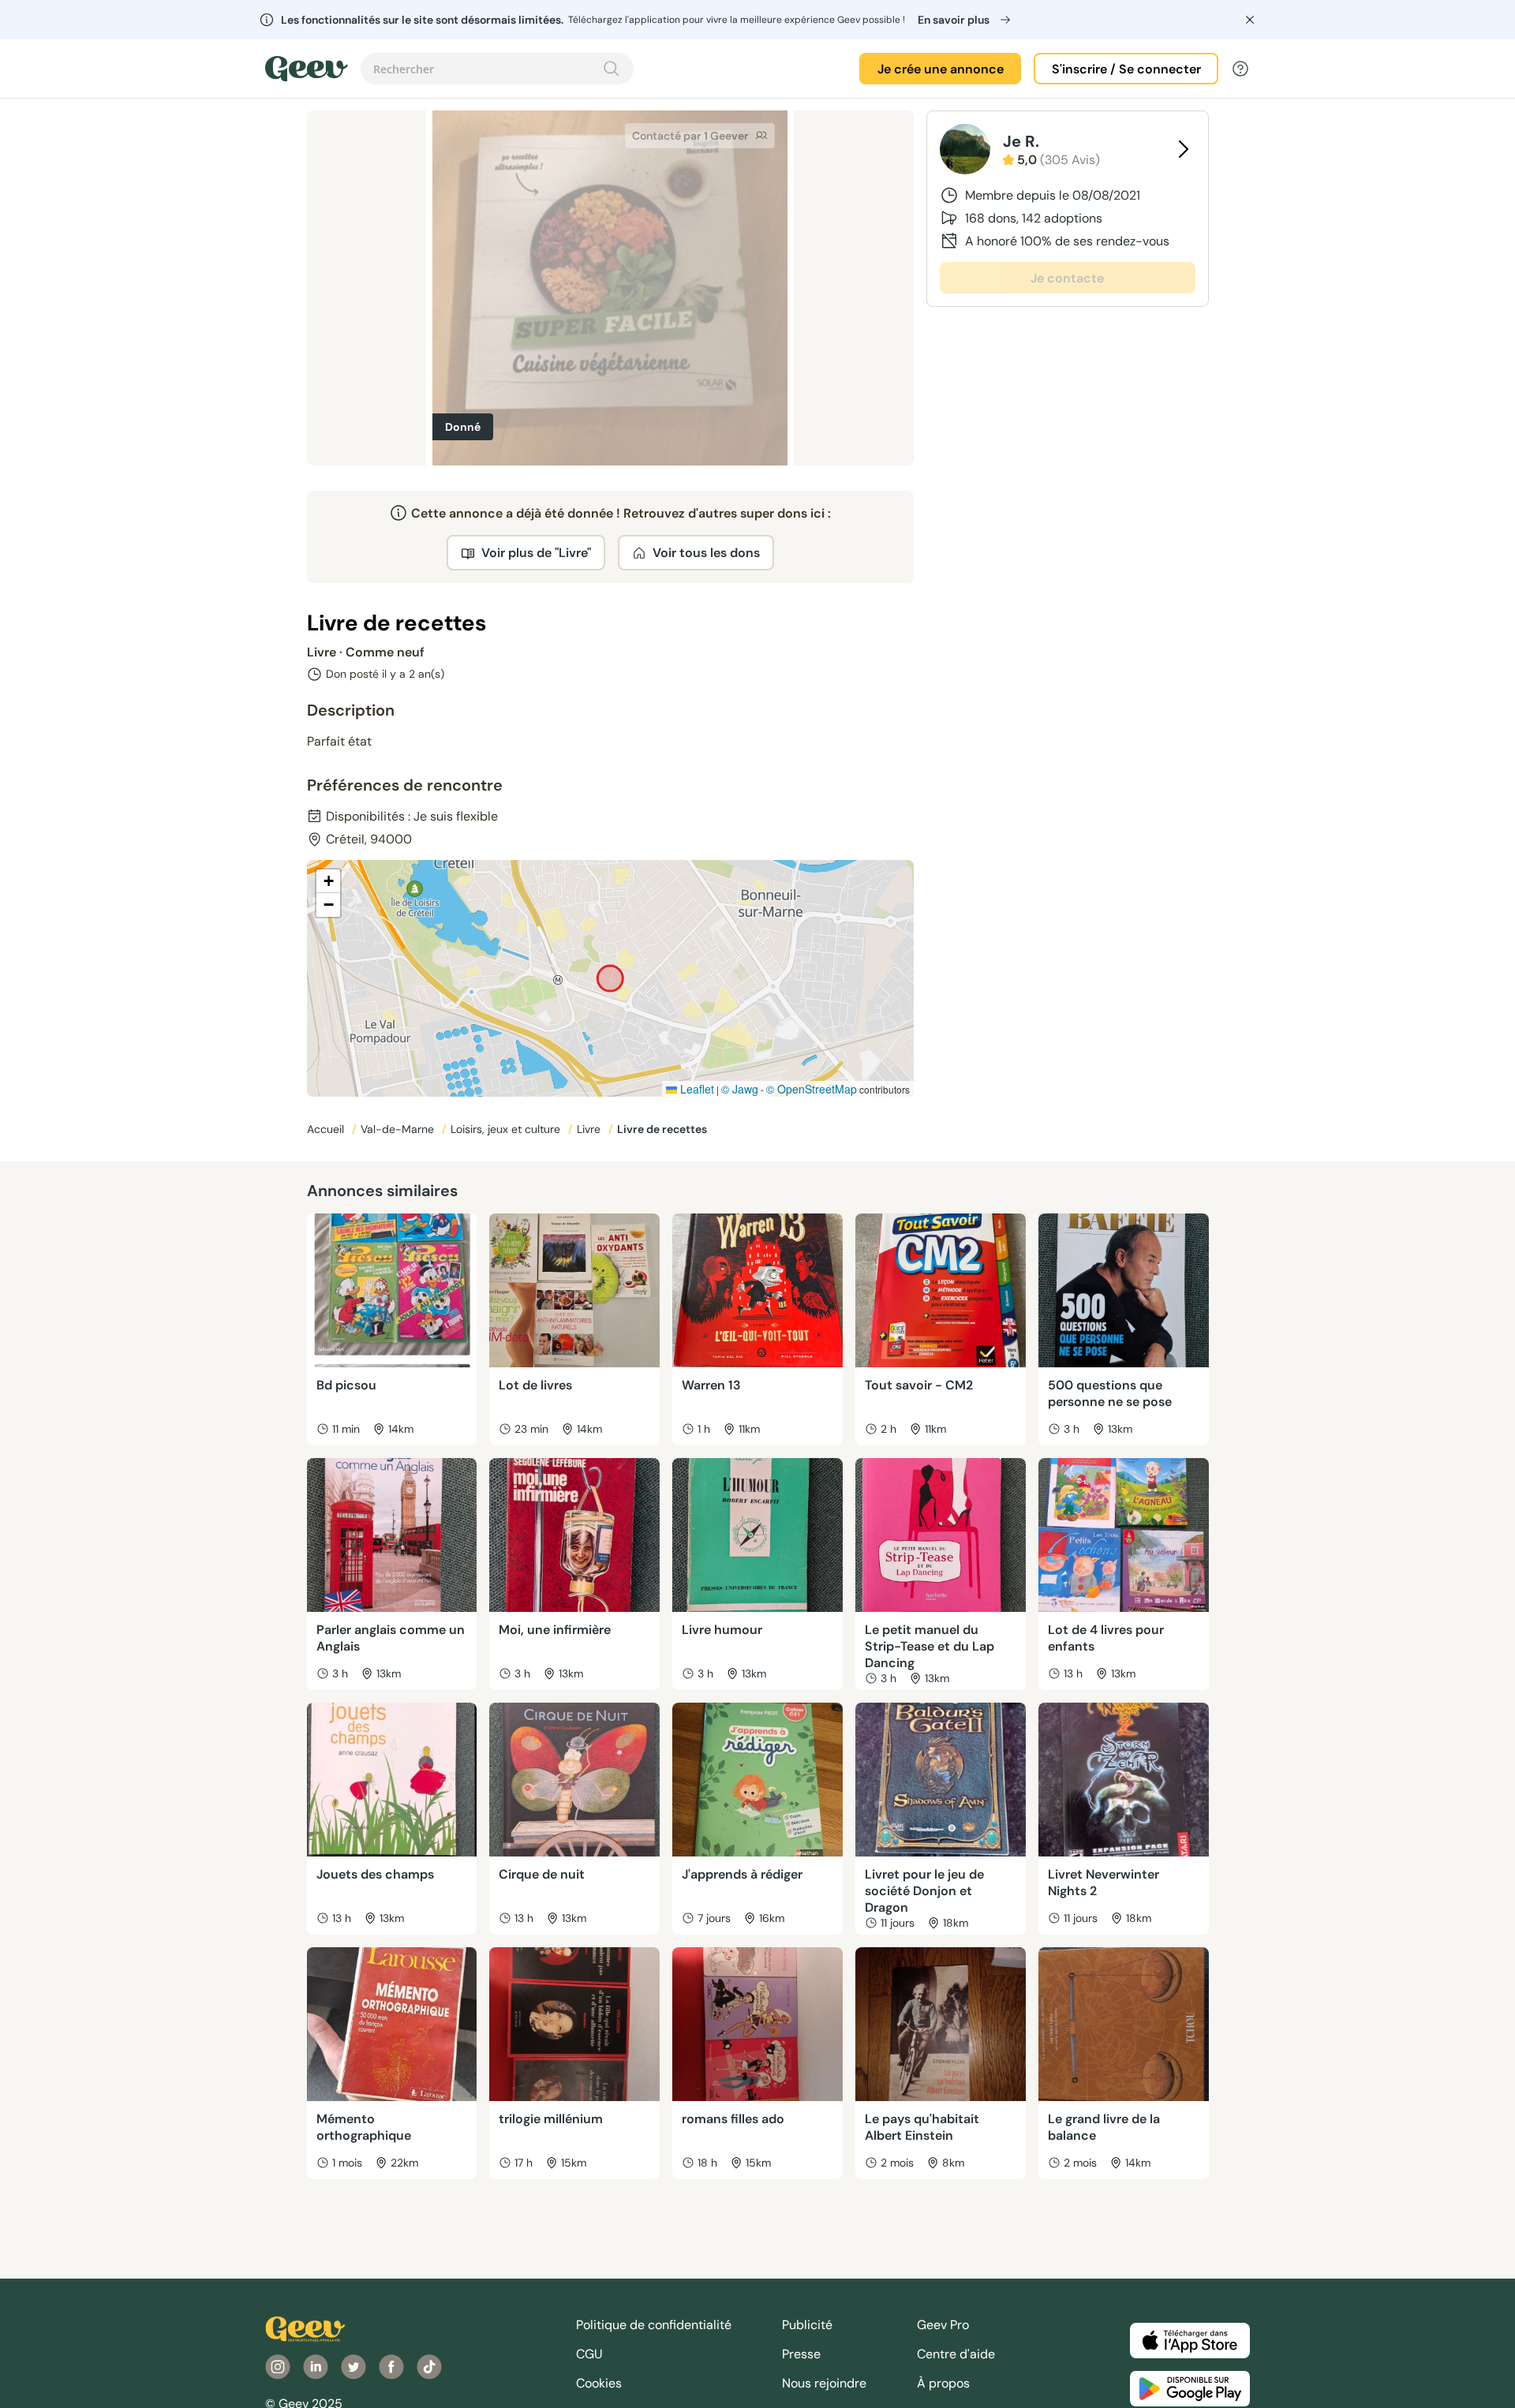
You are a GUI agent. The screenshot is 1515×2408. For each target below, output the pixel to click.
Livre (590, 1129)
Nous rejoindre (824, 2383)
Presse (801, 2354)
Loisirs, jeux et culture (507, 1129)
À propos (943, 2383)
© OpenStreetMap (812, 1089)
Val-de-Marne (399, 1129)
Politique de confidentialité (654, 2325)
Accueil (327, 1129)
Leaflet (696, 1089)
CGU (589, 2354)
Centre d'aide (956, 2354)
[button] (328, 881)
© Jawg (740, 1089)
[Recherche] (612, 69)
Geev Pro (943, 2325)
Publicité (807, 2325)
